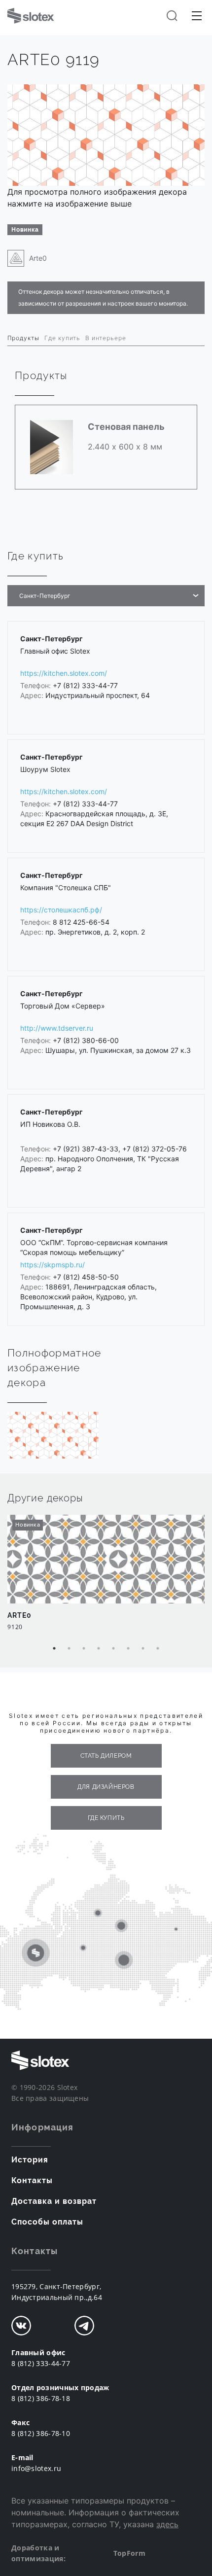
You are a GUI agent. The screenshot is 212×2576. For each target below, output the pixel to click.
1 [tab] (54, 1648)
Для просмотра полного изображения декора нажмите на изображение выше (97, 198)
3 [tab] (84, 1648)
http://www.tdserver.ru (57, 1028)
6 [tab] (128, 1648)
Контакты (32, 2180)
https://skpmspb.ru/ (53, 1265)
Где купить (62, 338)
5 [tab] (113, 1648)
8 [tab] (158, 1648)
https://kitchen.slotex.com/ (64, 673)
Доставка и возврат (54, 2201)
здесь (167, 2524)
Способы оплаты (47, 2222)
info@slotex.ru (36, 2468)
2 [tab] (69, 1648)
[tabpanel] (106, 1578)
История (30, 2160)
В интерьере (106, 338)
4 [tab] (99, 1648)
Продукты (23, 338)
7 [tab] (143, 1648)
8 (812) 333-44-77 (41, 2363)
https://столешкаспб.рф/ (61, 910)
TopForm (129, 2553)
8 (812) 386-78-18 (41, 2398)
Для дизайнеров (106, 1787)
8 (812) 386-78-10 (41, 2433)
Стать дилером (106, 1756)
